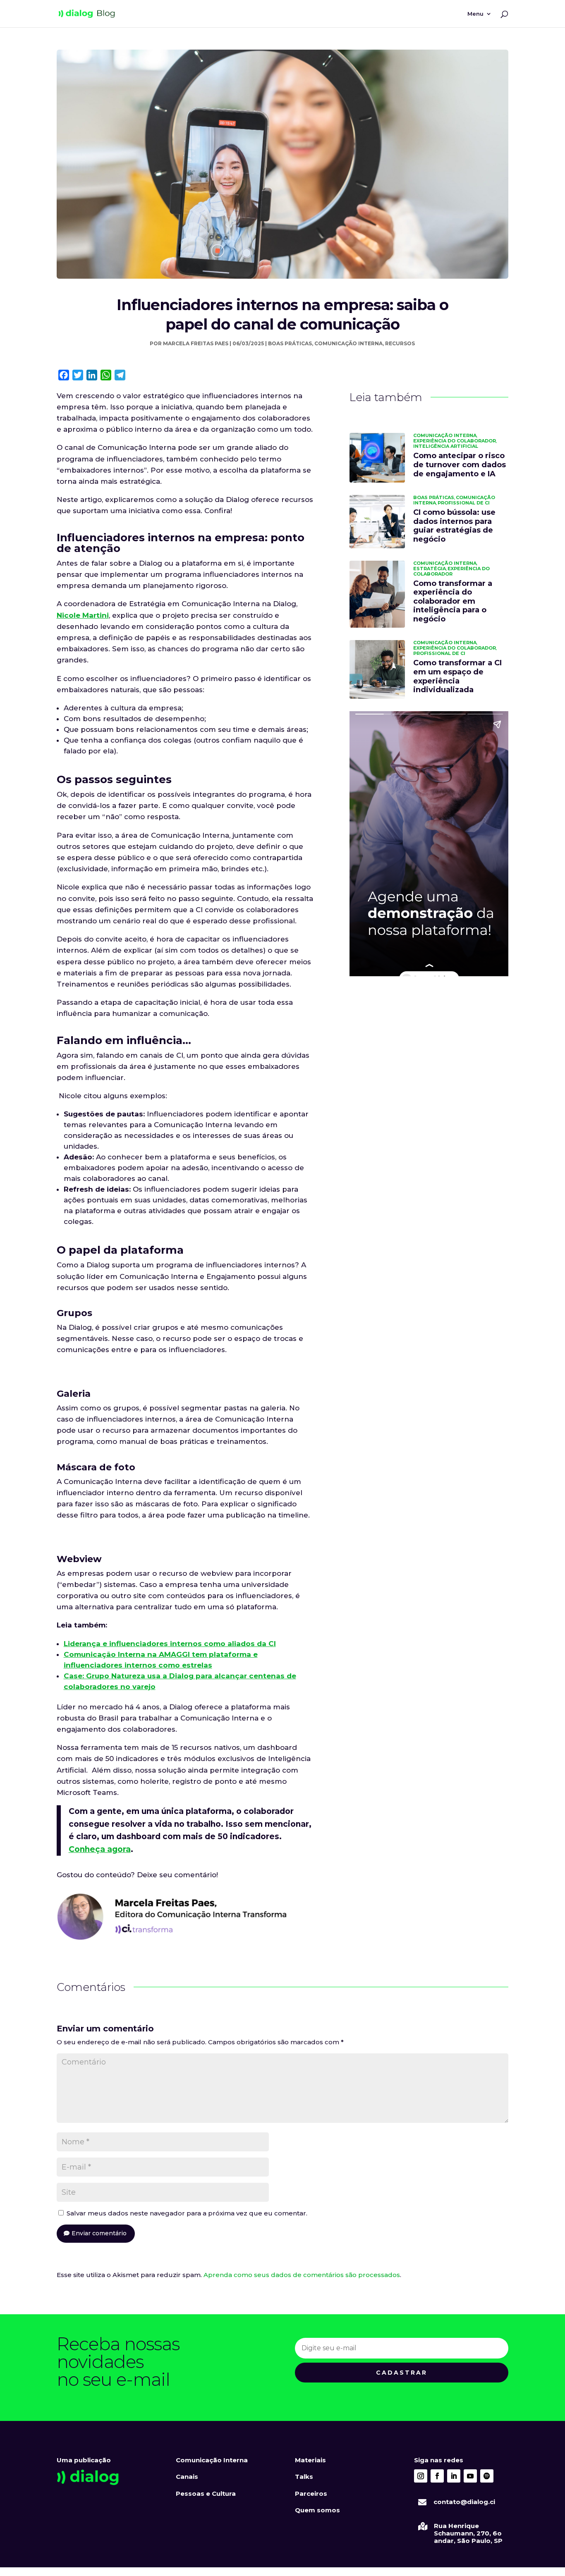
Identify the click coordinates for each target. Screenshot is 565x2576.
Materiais (310, 2460)
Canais (187, 2477)
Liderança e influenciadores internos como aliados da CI (170, 1644)
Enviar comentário (99, 2233)
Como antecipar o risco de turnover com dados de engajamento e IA (460, 465)
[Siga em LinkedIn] (454, 2476)
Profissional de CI (464, 503)
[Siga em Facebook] (437, 2476)
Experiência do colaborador (455, 441)
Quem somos (317, 2510)
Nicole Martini (83, 615)
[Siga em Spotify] (487, 2476)
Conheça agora (100, 1849)
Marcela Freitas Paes (196, 343)
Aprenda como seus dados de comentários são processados (302, 2275)
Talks (304, 2477)
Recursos (400, 343)
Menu (475, 14)
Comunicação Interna (348, 343)
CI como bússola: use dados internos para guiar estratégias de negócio (454, 526)
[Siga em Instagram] (421, 2476)
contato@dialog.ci (464, 2502)
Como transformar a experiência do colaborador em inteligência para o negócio (453, 601)
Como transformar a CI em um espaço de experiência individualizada (457, 676)
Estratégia (430, 569)
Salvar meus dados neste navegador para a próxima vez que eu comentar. (187, 2213)
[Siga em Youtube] (470, 2476)
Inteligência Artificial (446, 446)
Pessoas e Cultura (206, 2494)
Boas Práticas (290, 343)
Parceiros (311, 2494)
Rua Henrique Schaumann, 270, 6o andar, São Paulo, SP (468, 2533)
